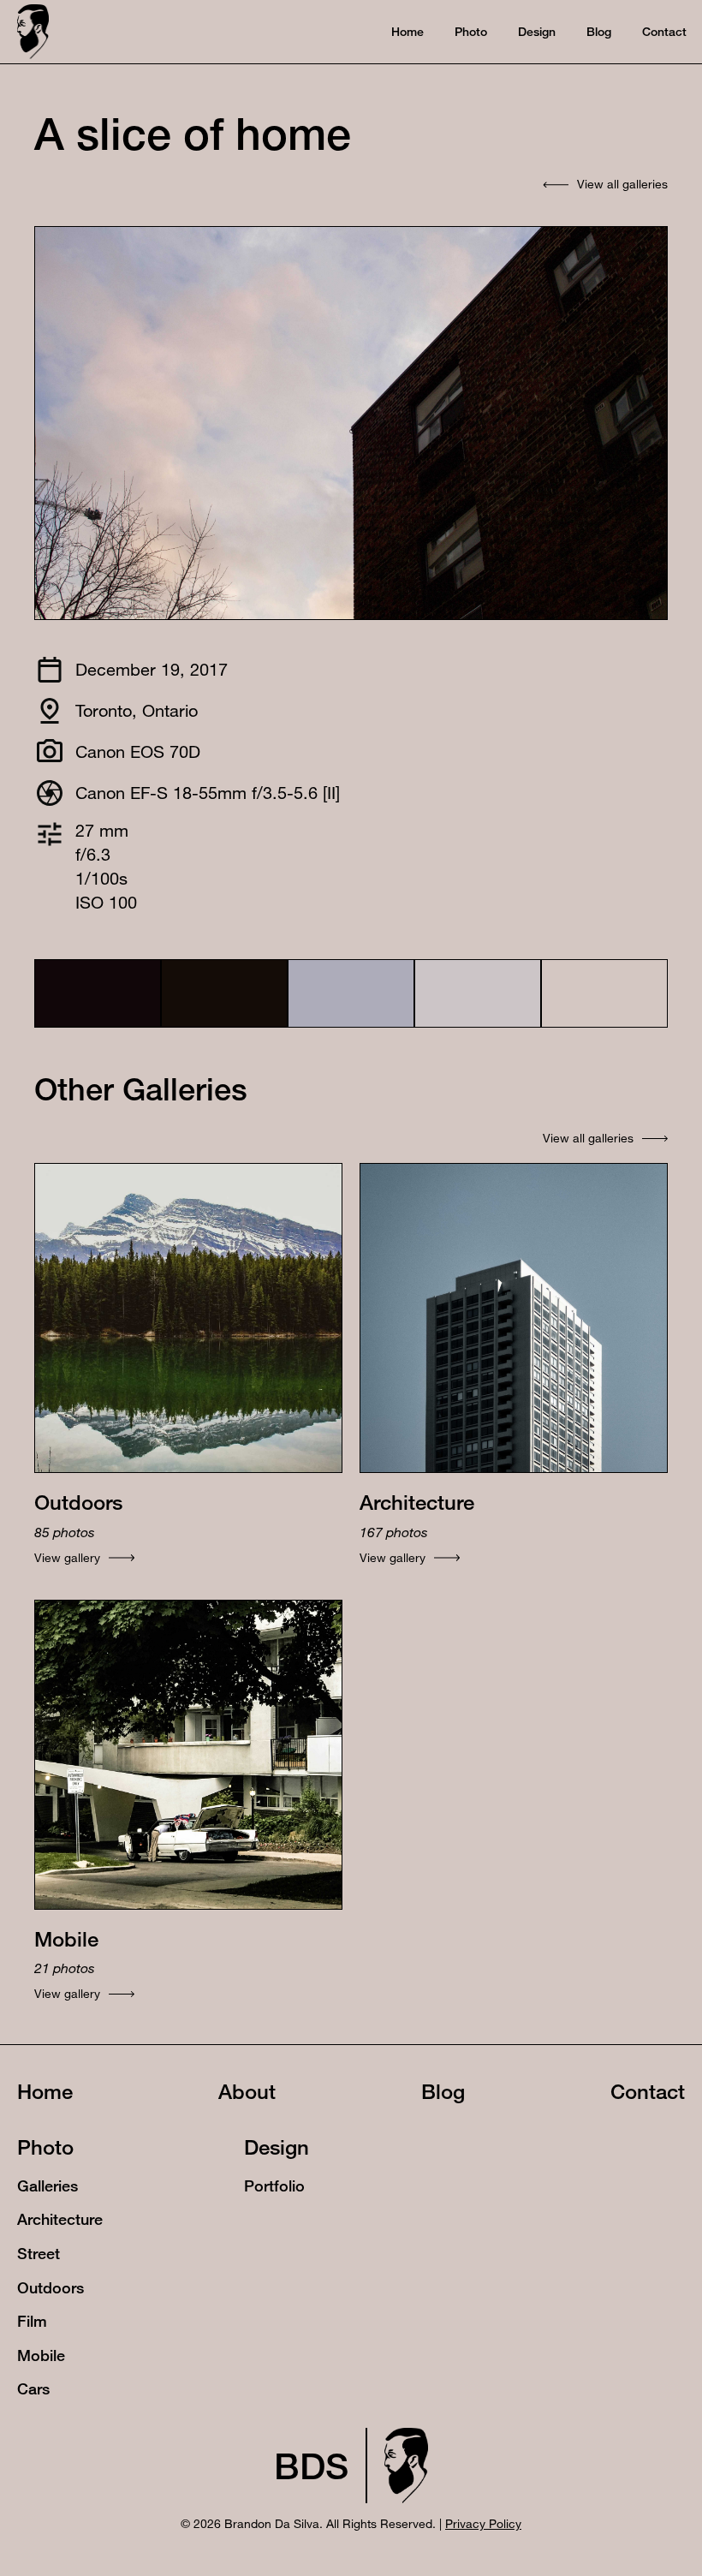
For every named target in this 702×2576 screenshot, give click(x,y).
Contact (648, 2091)
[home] (33, 31)
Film (32, 2321)
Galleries (48, 2186)
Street (39, 2253)
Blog (443, 2091)
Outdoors (51, 2287)
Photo (45, 2147)
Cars (33, 2388)
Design (277, 2147)
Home (45, 2091)
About (247, 2091)
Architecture (60, 2219)
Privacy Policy (483, 2523)
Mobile (41, 2355)
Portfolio (274, 2186)
